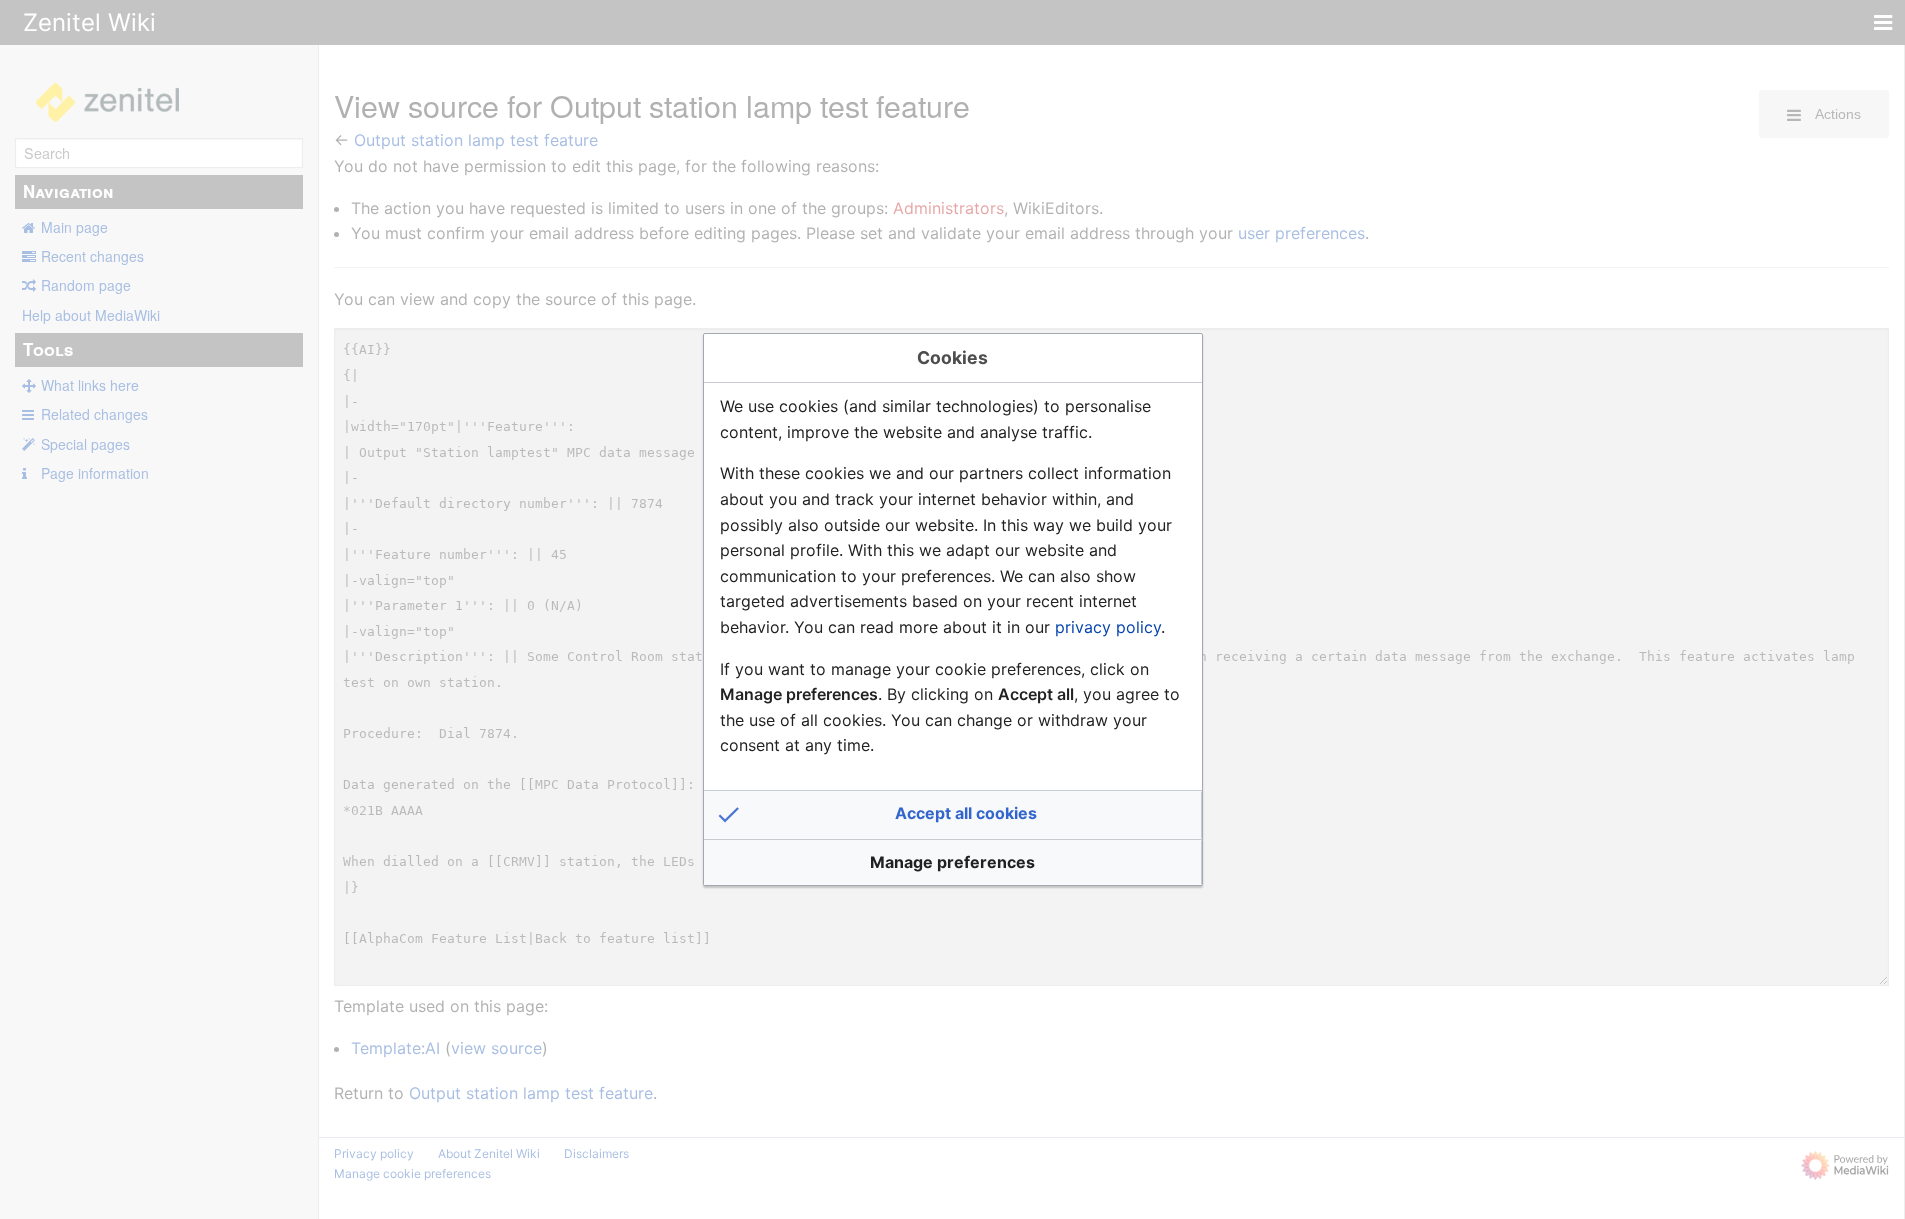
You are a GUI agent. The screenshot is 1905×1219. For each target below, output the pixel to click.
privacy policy (1108, 627)
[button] (953, 815)
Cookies (952, 357)
